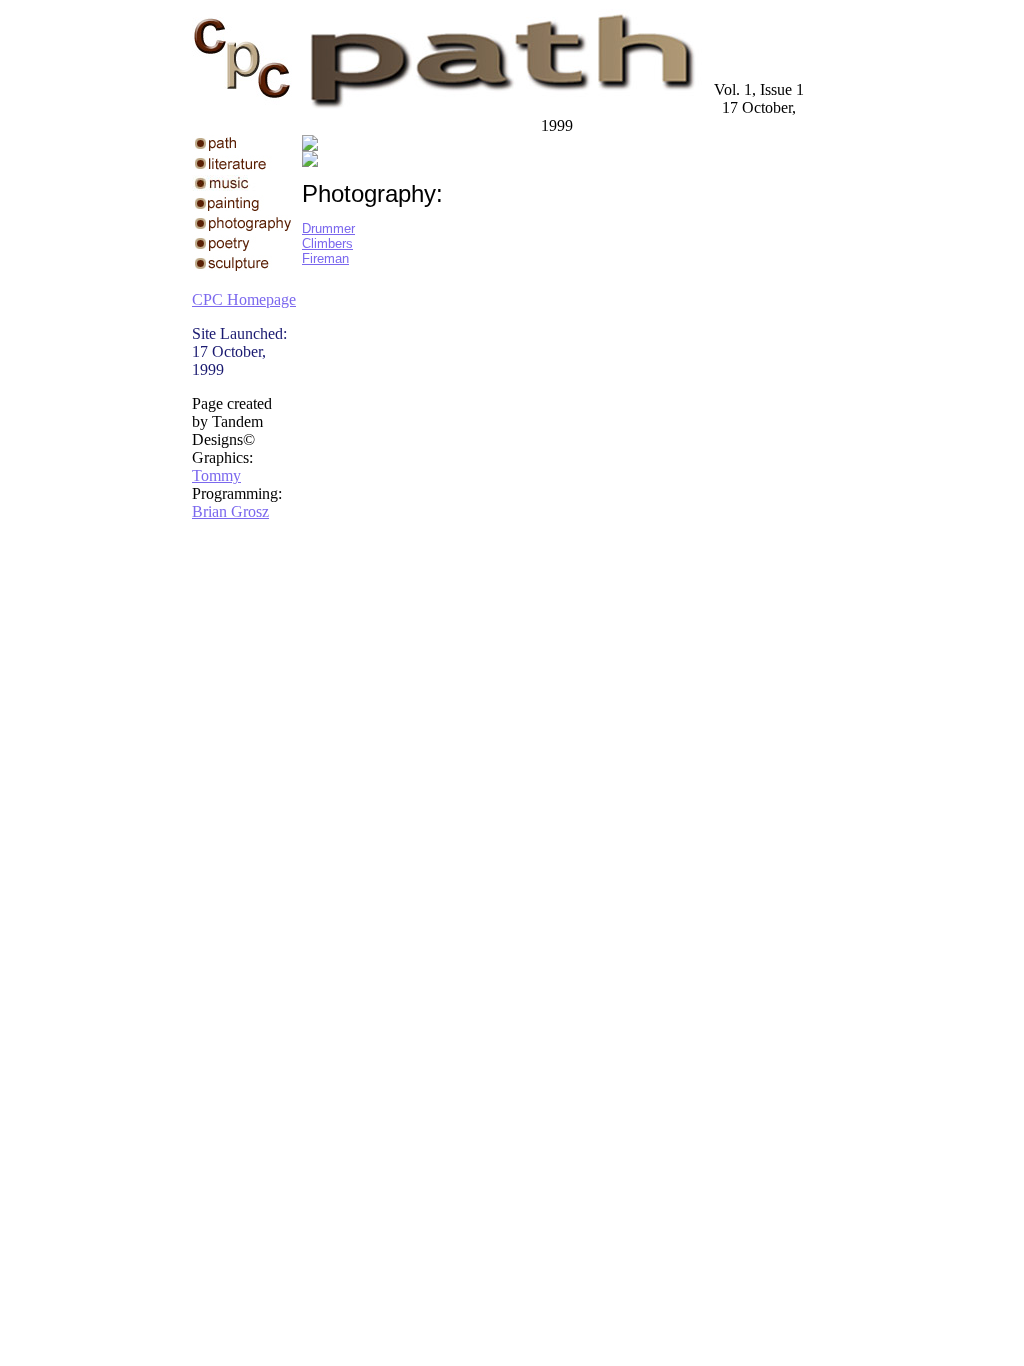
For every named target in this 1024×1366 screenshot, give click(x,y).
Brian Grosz (230, 511)
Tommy (216, 475)
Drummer (328, 228)
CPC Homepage (244, 299)
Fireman (325, 258)
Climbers (327, 243)
